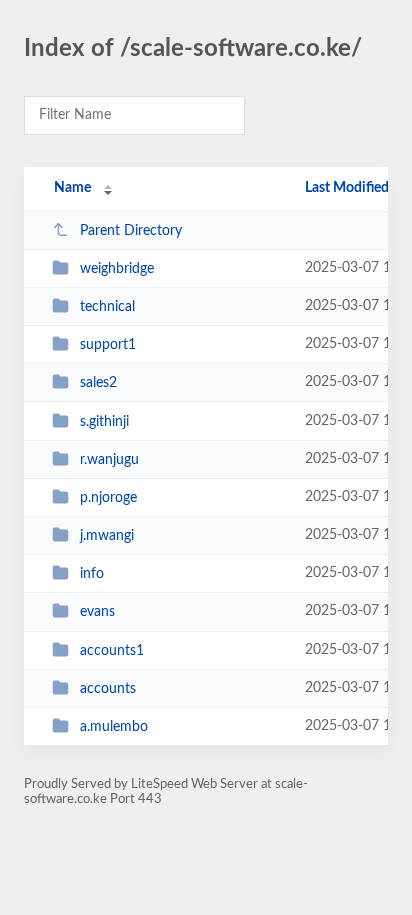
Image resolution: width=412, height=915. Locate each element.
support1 (108, 345)
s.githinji (104, 422)
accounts (108, 689)
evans (97, 612)
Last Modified (347, 188)
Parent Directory (131, 231)
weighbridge (117, 269)
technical (107, 307)
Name (72, 188)
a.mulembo (114, 727)
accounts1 (112, 651)
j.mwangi (107, 536)
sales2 (98, 383)
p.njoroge (108, 498)
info (92, 574)
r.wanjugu (109, 460)
